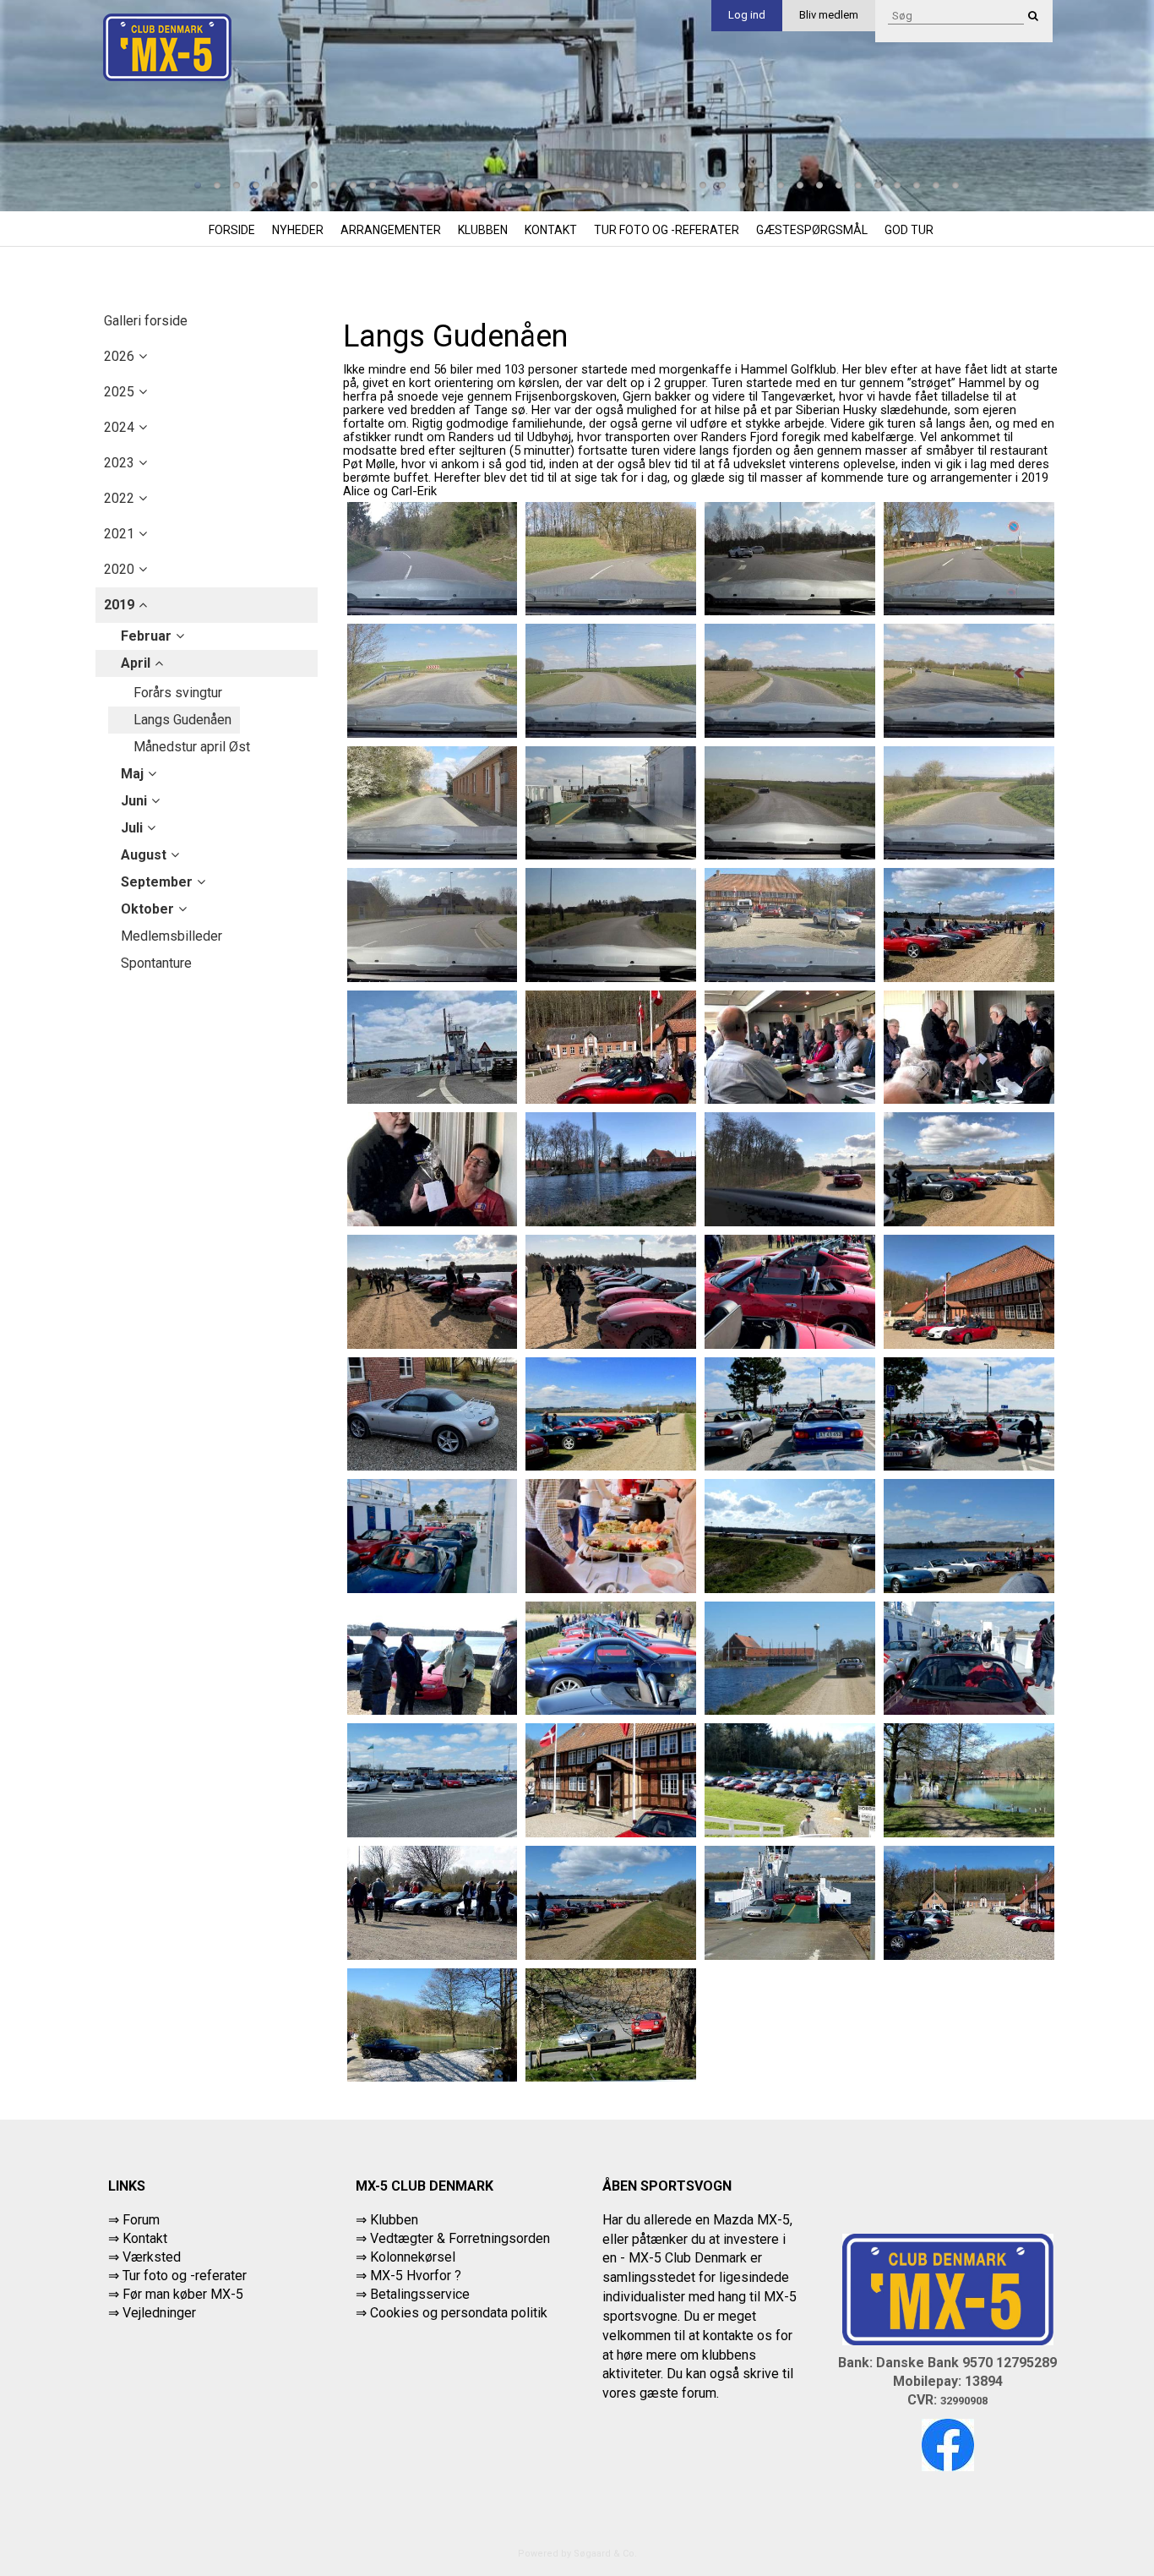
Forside (232, 230)
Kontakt (551, 230)
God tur (909, 230)
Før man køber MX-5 (183, 2294)
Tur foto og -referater (667, 230)
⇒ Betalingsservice (413, 2294)
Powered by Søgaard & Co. (577, 2554)
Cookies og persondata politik (459, 2313)
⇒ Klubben (387, 2220)
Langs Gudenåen (182, 720)
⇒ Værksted (144, 2257)
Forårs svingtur (178, 693)
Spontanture (156, 963)
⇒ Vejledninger (152, 2313)
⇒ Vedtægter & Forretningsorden (453, 2238)
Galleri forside (146, 321)
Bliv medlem (829, 15)
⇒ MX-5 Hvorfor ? (408, 2276)
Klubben (483, 230)
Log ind (747, 15)
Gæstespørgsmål (812, 230)
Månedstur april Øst (192, 747)
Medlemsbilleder (171, 936)
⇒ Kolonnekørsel (406, 2257)
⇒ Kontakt (138, 2238)
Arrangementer (391, 230)
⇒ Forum (134, 2220)
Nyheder (298, 230)
